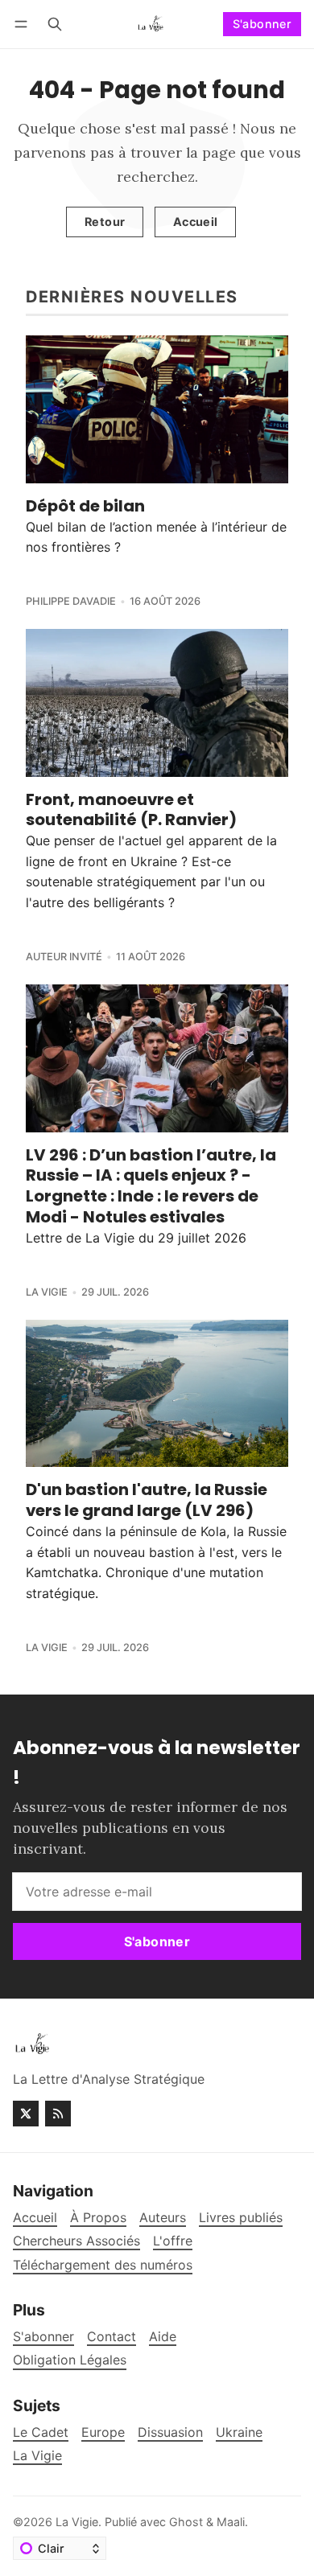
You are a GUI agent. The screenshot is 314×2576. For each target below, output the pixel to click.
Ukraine (239, 2432)
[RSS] (58, 2114)
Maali (231, 2522)
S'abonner (262, 24)
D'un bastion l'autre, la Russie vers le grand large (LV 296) (147, 1500)
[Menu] (24, 24)
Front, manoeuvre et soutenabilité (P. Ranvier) (131, 810)
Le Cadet (41, 2432)
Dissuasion (170, 2432)
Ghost (186, 2522)
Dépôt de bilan (85, 506)
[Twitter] (26, 2114)
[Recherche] (55, 24)
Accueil (196, 222)
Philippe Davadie (71, 601)
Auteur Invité (64, 957)
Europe (103, 2432)
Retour (105, 222)
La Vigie (47, 1292)
